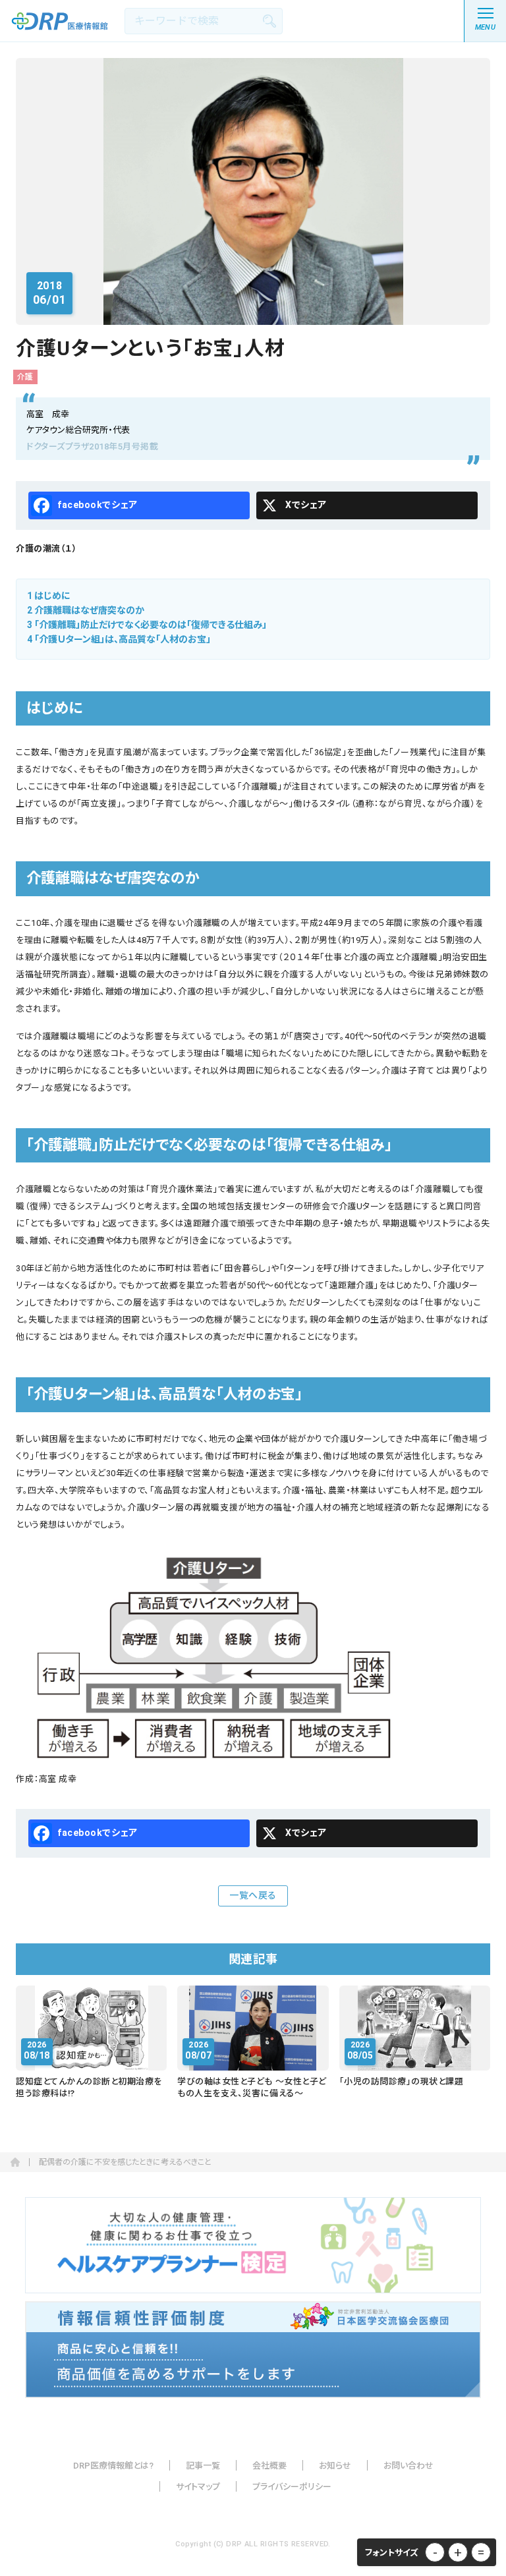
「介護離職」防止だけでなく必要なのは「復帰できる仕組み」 (147, 625)
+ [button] (458, 2552)
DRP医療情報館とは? (113, 2466)
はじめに (49, 596)
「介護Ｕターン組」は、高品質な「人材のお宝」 (119, 639)
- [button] (435, 2552)
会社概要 (269, 2466)
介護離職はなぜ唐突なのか (86, 610)
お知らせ (335, 2466)
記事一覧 (203, 2466)
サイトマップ (198, 2487)
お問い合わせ (408, 2466)
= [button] (481, 2552)
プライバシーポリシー (292, 2487)
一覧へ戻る (253, 1895)
